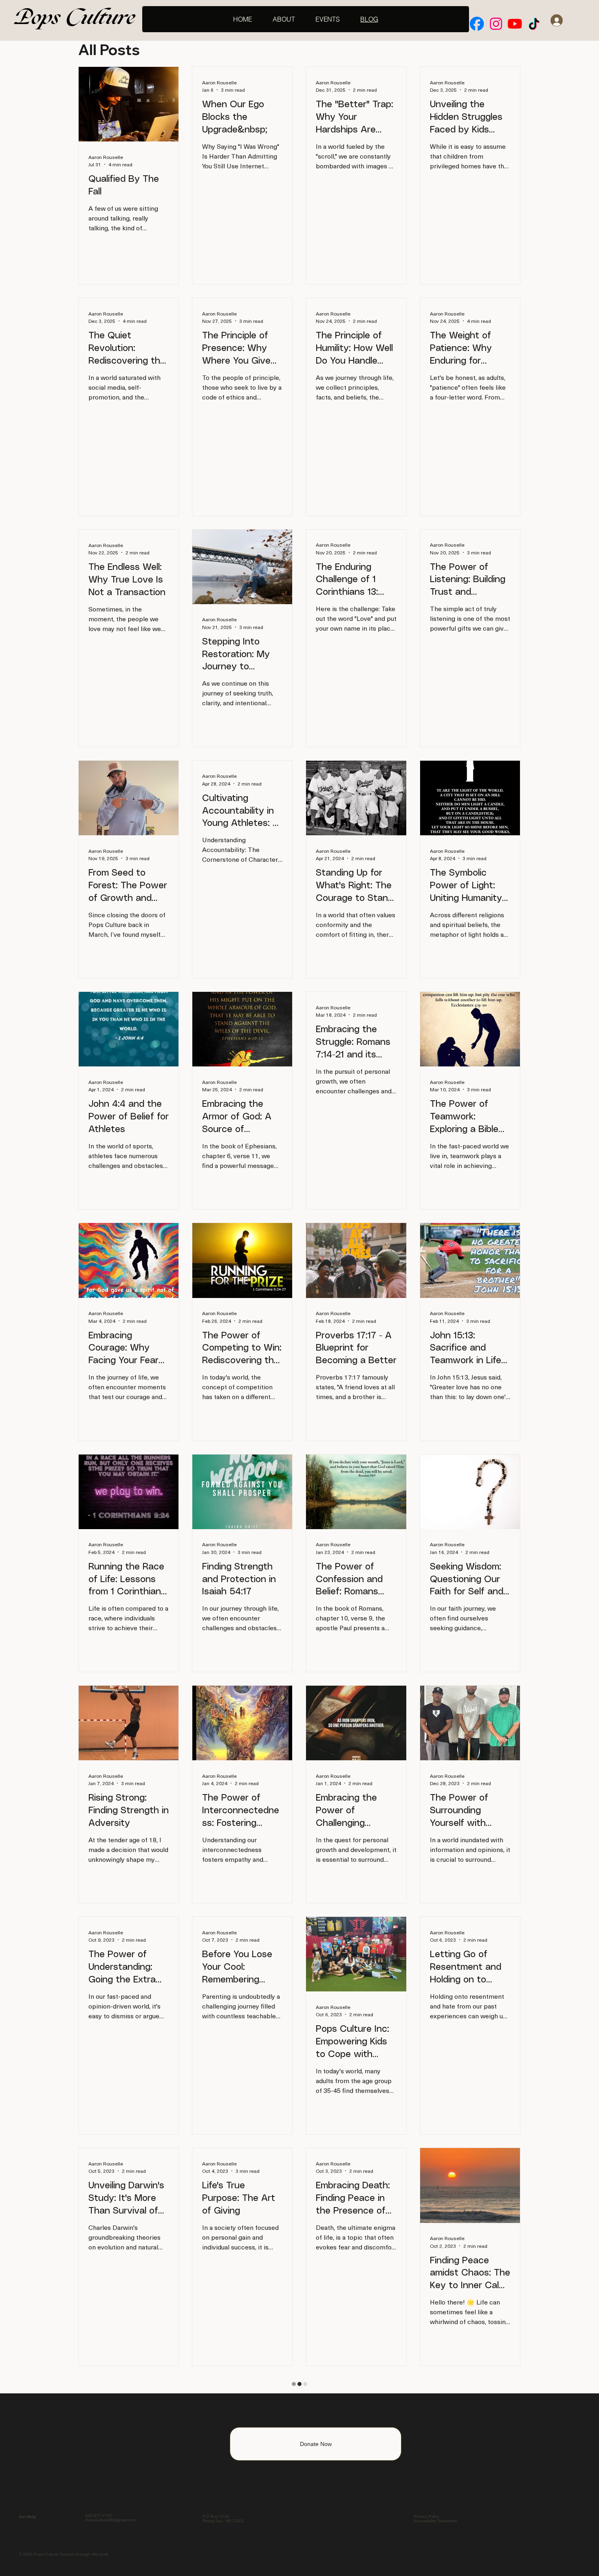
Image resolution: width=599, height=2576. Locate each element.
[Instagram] (496, 24)
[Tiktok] (534, 24)
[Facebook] (477, 24)
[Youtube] (515, 24)
